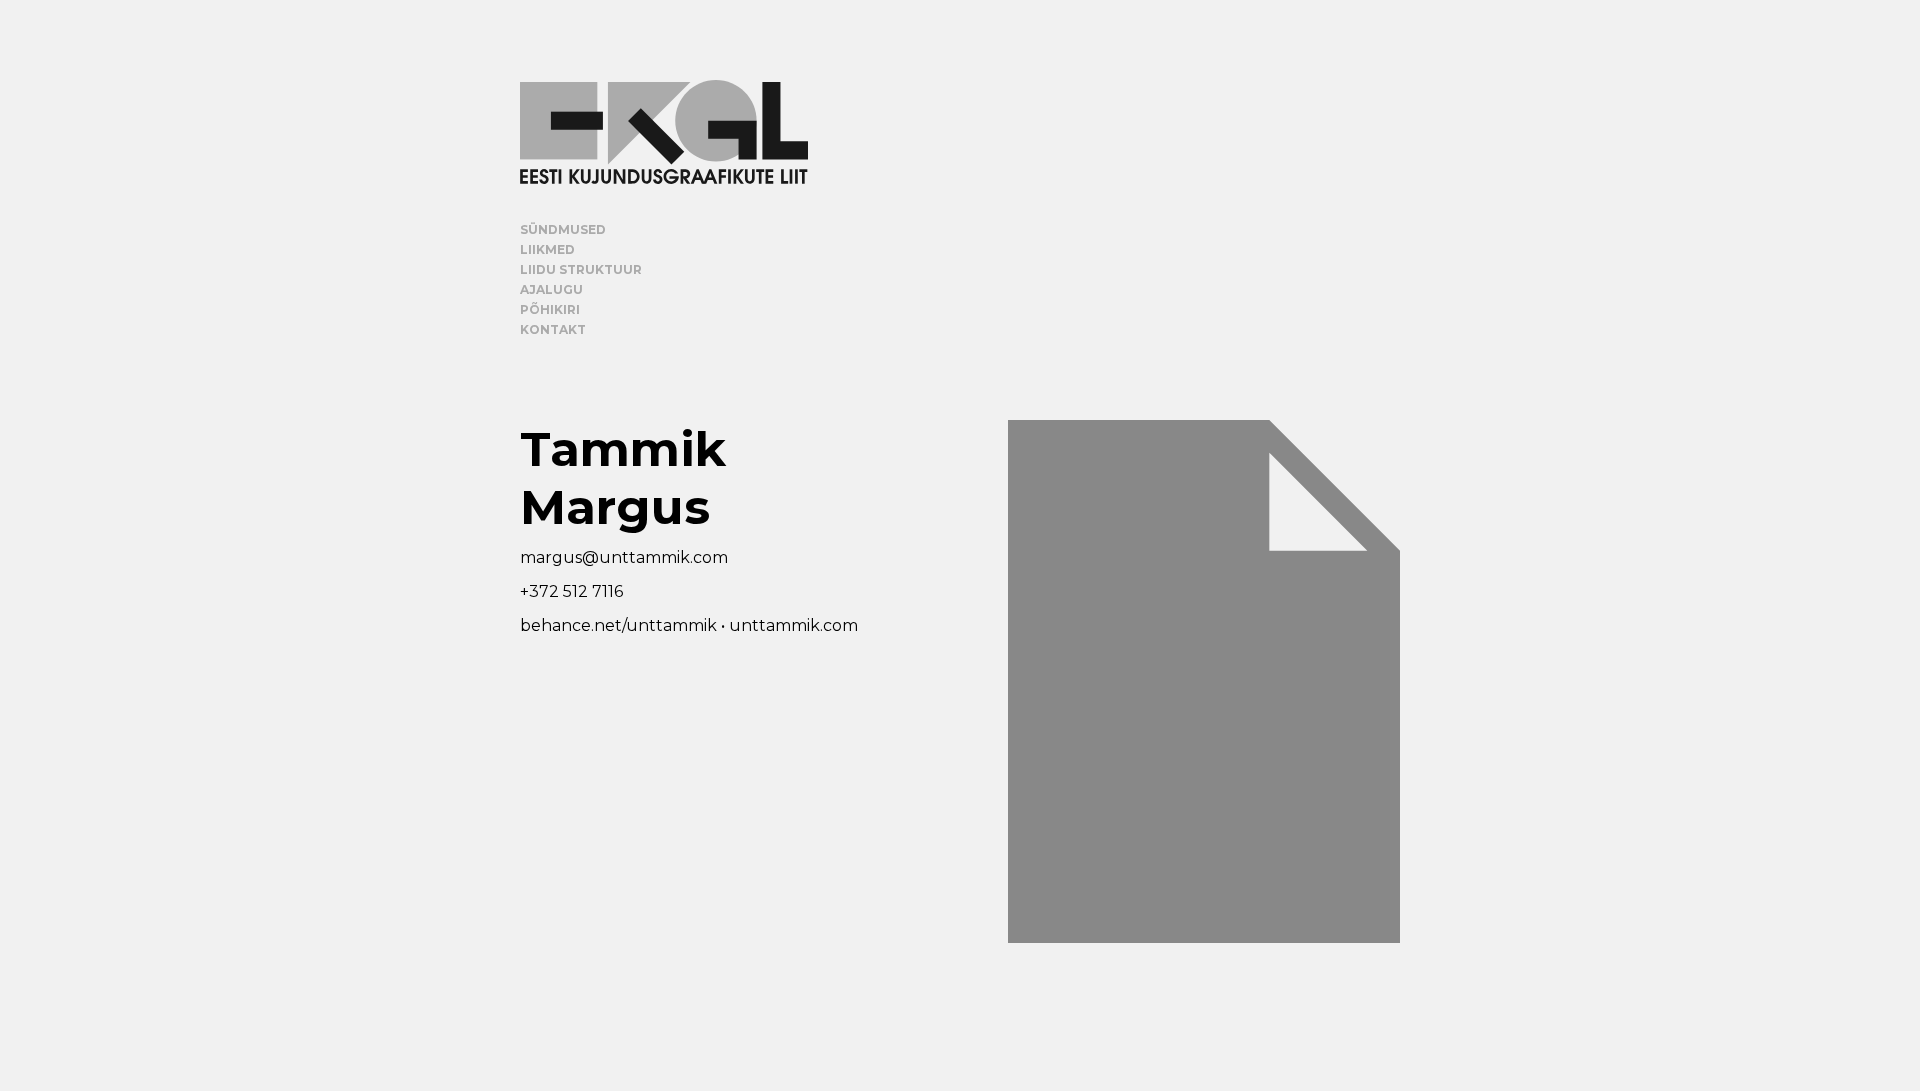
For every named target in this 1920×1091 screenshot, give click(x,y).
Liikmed (547, 249)
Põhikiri (550, 309)
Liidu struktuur (581, 269)
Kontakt (553, 329)
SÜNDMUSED (563, 229)
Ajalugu (551, 289)
